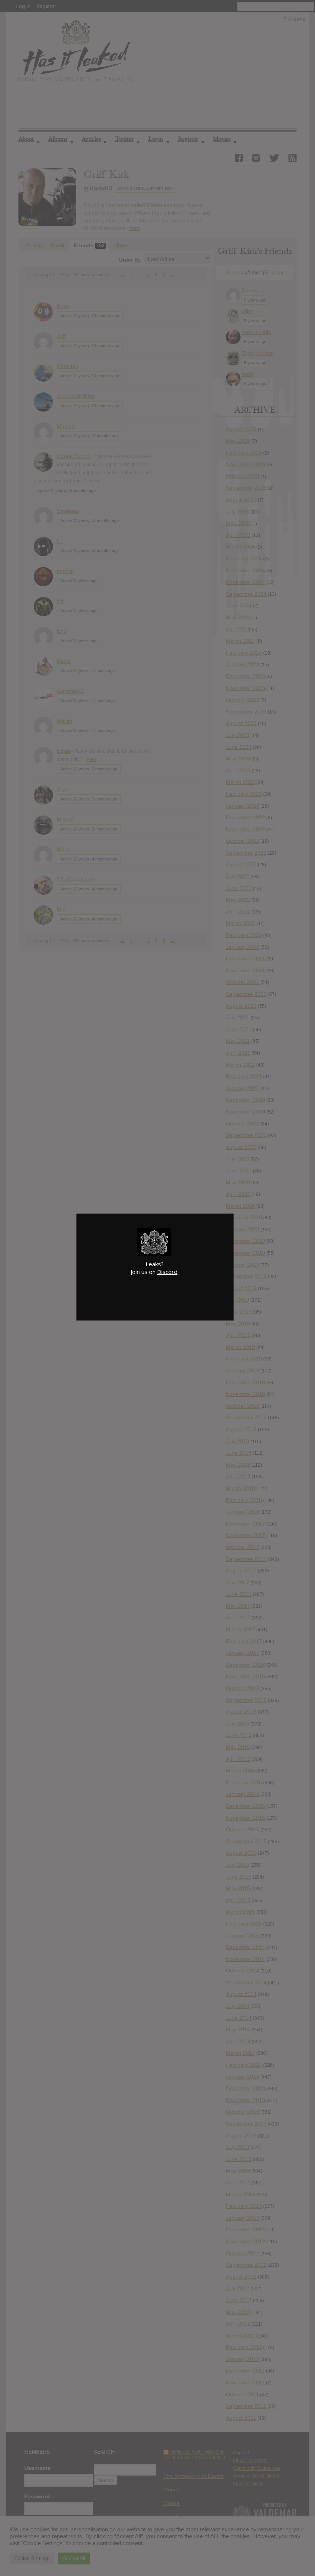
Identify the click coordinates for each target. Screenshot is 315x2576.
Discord (167, 1272)
